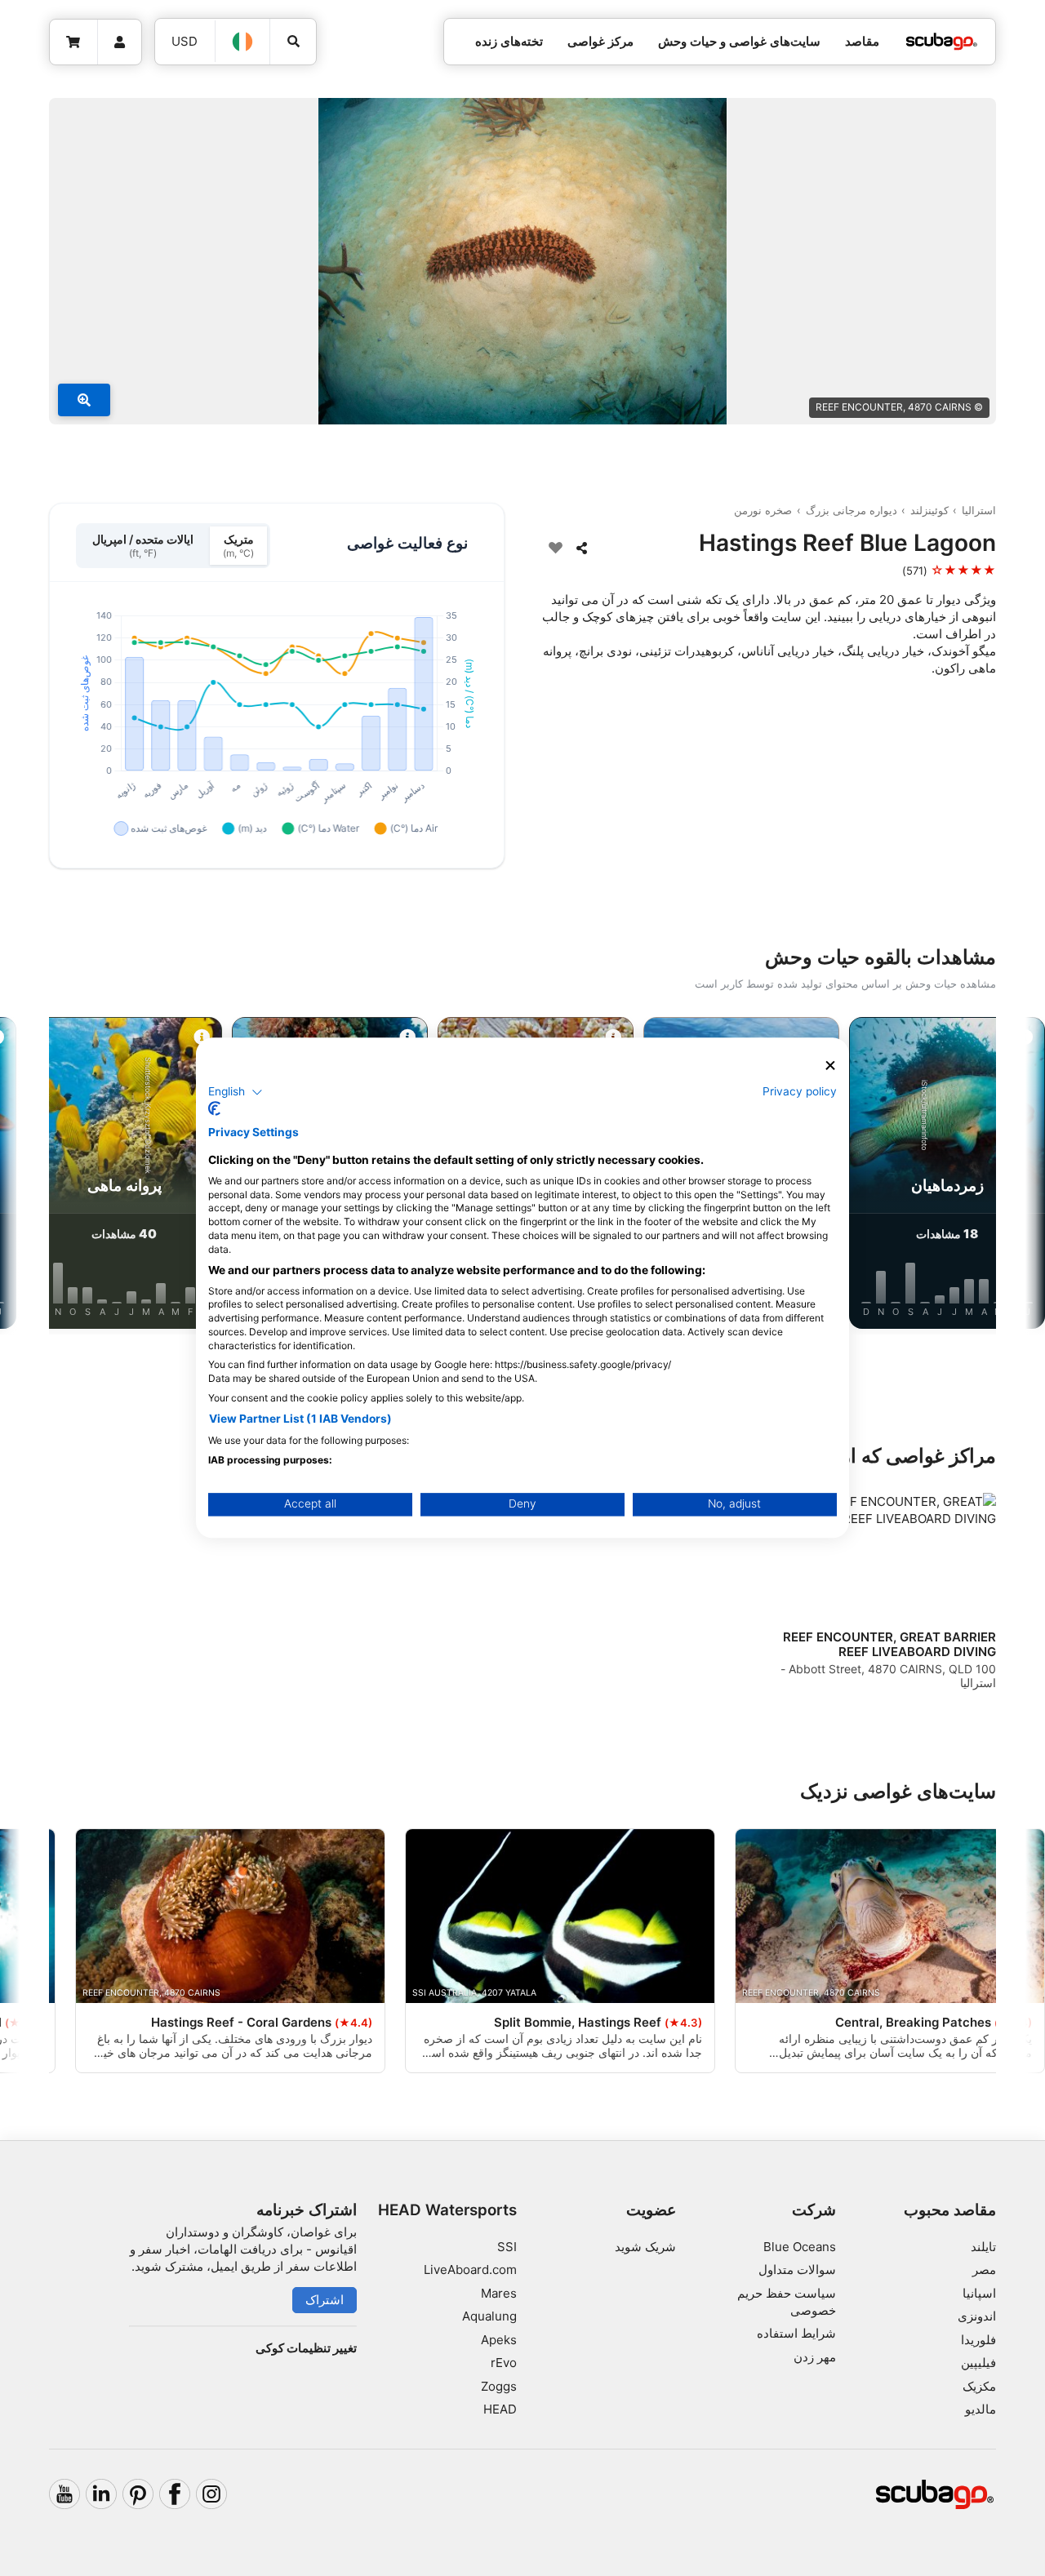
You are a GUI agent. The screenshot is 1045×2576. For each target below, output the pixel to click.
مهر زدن (815, 2357)
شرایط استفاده (796, 2333)
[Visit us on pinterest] (138, 2494)
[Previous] (989, 1176)
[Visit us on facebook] (175, 2494)
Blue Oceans (800, 2247)
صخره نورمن (763, 510)
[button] (236, 1092)
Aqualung (489, 2316)
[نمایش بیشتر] (84, 400)
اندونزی (977, 2316)
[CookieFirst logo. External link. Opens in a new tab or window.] (214, 1109)
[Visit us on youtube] (64, 2494)
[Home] (941, 42)
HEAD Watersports (447, 2210)
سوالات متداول (797, 2270)
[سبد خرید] (74, 42)
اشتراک (325, 2300)
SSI (507, 2247)
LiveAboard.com (470, 2270)
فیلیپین (978, 2363)
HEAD (500, 2409)
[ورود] (120, 42)
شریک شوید (645, 2247)
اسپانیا (979, 2293)
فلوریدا (978, 2340)
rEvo (504, 2363)
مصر (984, 2270)
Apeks (499, 2340)
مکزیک (979, 2386)
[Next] (56, 1176)
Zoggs (499, 2386)
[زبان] (243, 42)
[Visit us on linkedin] (101, 2494)
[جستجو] (293, 42)
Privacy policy (800, 1091)
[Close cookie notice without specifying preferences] (830, 1066)
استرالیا (979, 510)
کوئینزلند (929, 510)
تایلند (983, 2247)
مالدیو (981, 2409)
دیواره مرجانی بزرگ (852, 510)
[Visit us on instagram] (211, 2494)
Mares (499, 2293)
